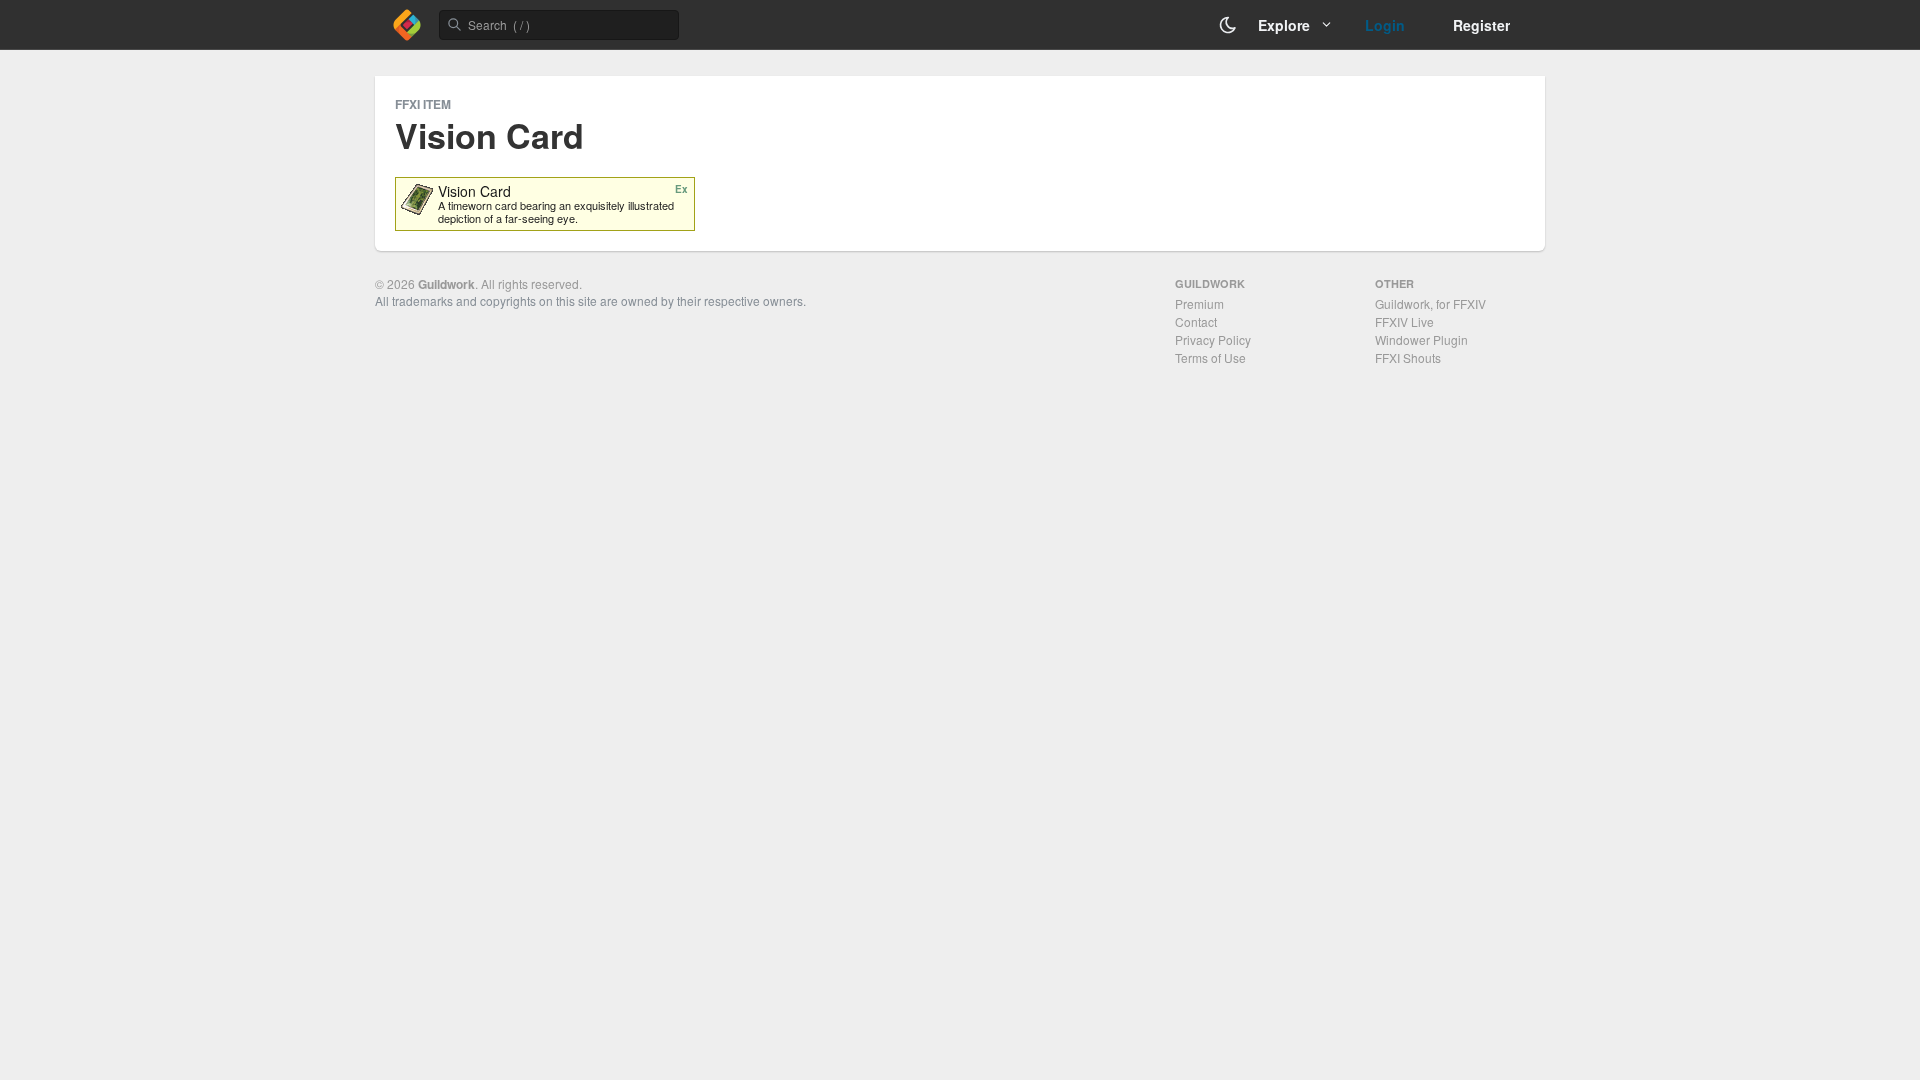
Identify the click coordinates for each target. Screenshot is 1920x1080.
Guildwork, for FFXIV (1430, 303)
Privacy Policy (1213, 339)
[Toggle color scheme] (1228, 25)
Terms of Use (1210, 357)
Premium (1199, 303)
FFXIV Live (1404, 321)
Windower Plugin (1421, 339)
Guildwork (446, 284)
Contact (1196, 321)
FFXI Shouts (1408, 357)
